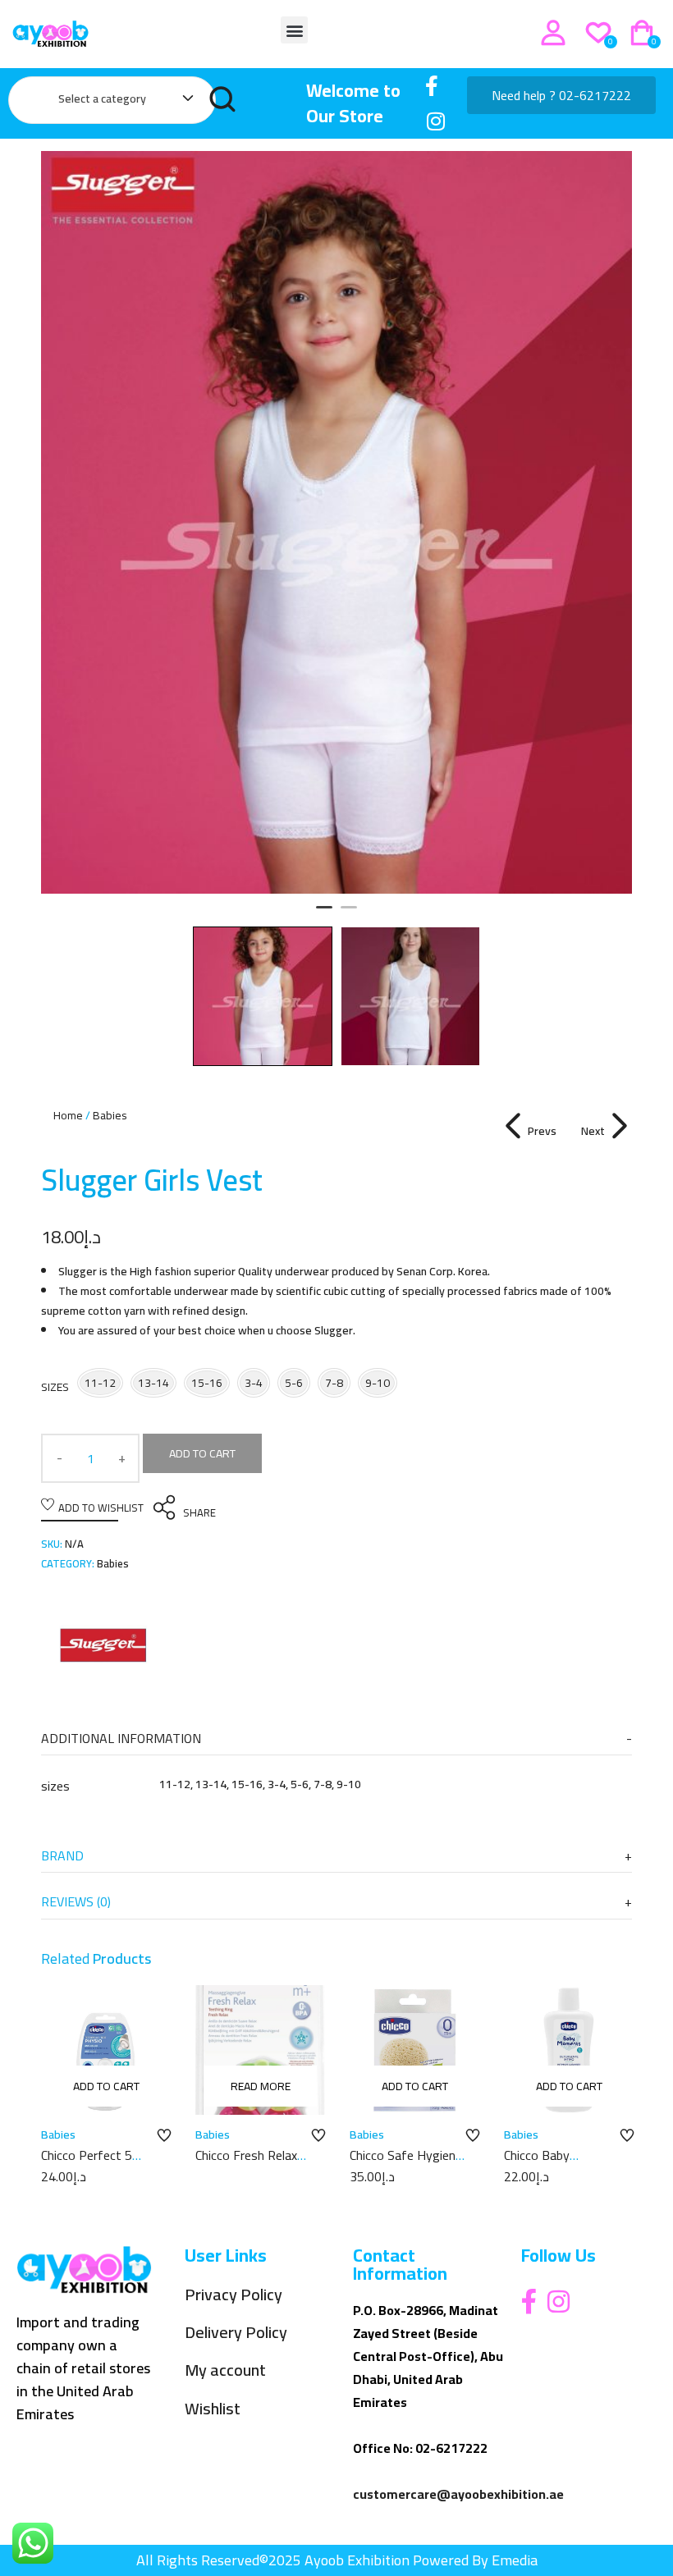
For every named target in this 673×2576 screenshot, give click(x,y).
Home (68, 1115)
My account (225, 2370)
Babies (110, 1115)
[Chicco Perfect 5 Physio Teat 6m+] (106, 2050)
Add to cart (202, 1453)
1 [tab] (324, 914)
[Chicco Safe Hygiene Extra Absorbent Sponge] (414, 2050)
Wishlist (213, 2409)
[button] (294, 30)
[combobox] (118, 102)
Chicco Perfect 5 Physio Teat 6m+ (89, 2164)
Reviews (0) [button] (76, 1901)
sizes (55, 1387)
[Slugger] (103, 1648)
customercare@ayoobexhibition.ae (458, 2494)
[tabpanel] (336, 522)
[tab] (336, 1739)
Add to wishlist (101, 1508)
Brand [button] (62, 1855)
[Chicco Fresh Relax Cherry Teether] (260, 2050)
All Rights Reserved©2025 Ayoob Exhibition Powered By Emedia (337, 2560)
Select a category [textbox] (102, 98)
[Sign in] (553, 33)
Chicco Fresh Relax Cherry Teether (246, 2164)
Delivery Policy (236, 2333)
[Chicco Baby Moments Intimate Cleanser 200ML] (569, 2050)
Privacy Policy (233, 2295)
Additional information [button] (121, 1738)
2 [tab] (349, 914)
